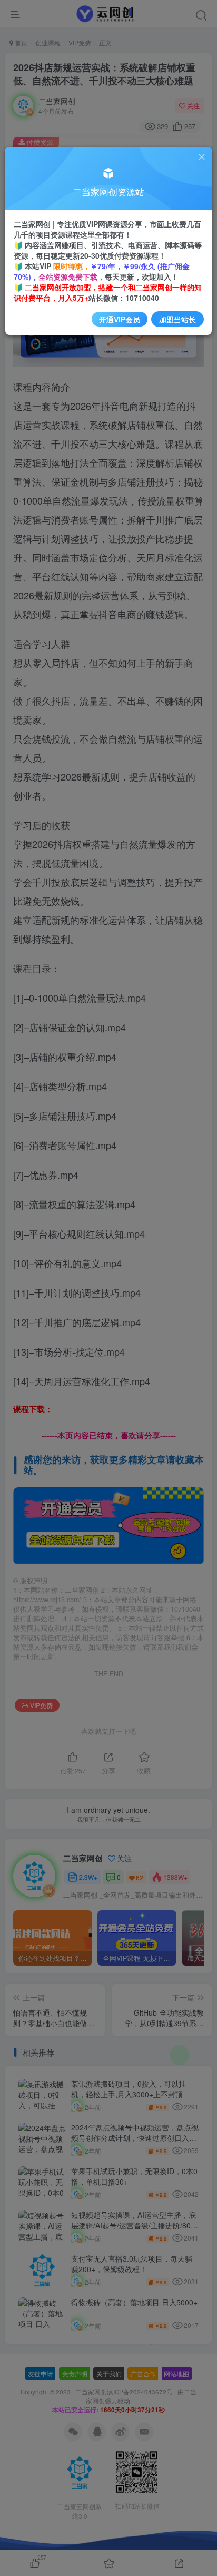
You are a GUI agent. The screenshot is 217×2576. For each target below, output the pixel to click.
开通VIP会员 (120, 319)
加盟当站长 (177, 319)
